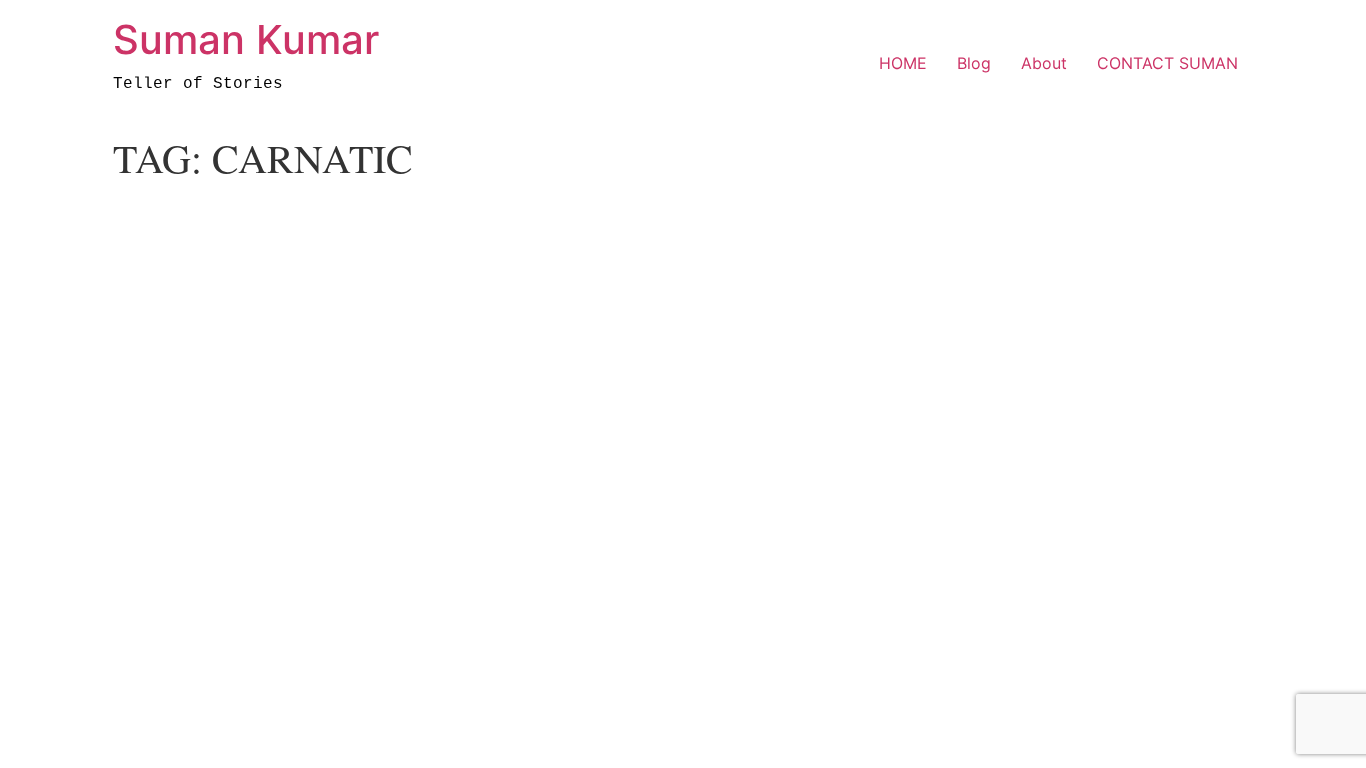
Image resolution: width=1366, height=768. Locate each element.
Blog (974, 63)
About (1044, 63)
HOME (903, 63)
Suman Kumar (246, 39)
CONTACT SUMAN (1167, 63)
